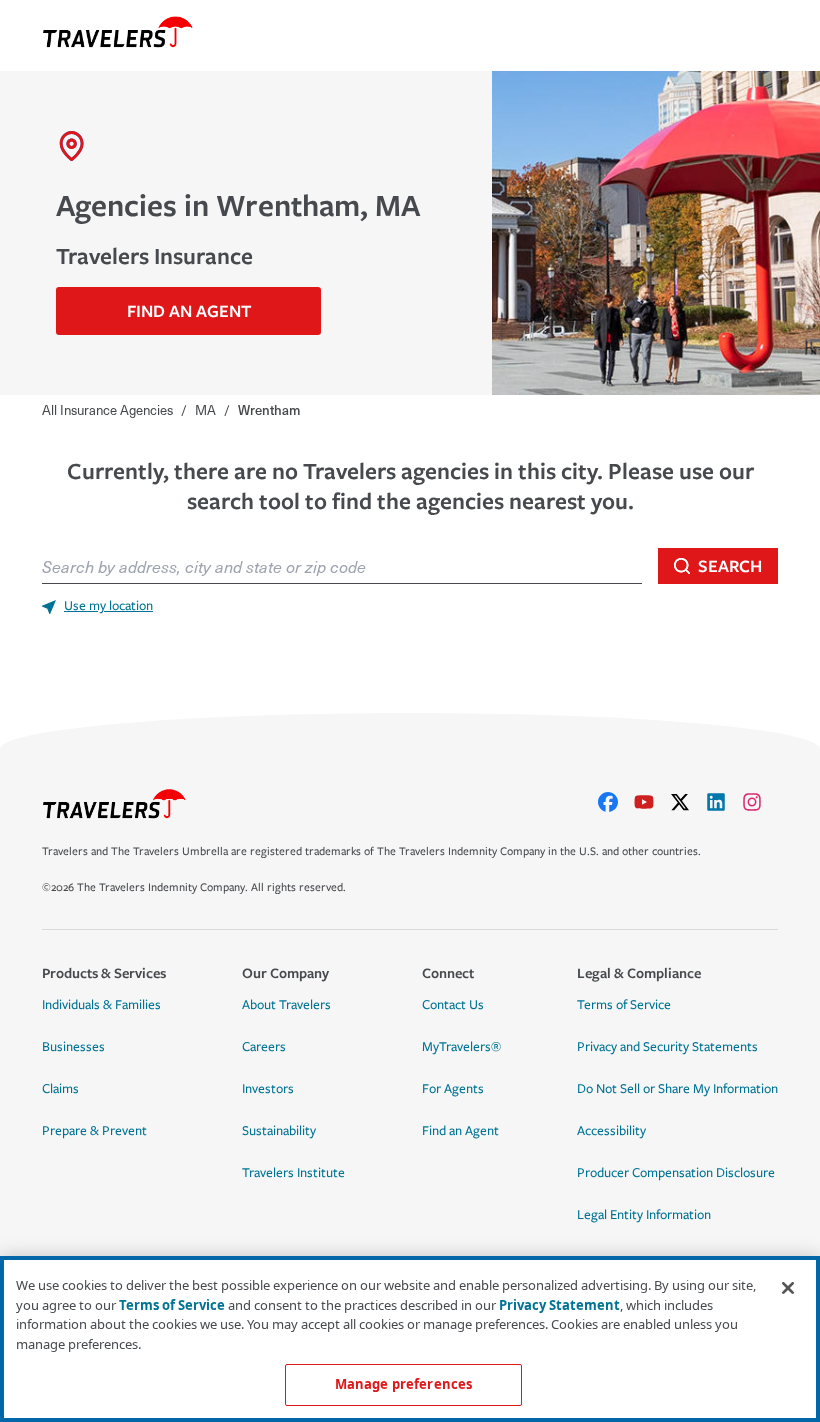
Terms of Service (624, 1005)
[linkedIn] (724, 802)
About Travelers (286, 1005)
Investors (268, 1089)
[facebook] (616, 802)
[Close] (788, 1288)
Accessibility (611, 1131)
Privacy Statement (559, 1305)
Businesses (73, 1047)
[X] (688, 802)
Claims (60, 1089)
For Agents (453, 1089)
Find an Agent (460, 1131)
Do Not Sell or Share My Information (677, 1089)
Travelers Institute (293, 1173)
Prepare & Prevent (94, 1131)
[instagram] (760, 802)
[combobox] (342, 566)
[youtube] (652, 802)
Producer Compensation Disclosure (676, 1173)
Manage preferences (403, 1384)
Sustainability (279, 1131)
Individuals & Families (101, 1005)
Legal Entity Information (644, 1215)
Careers (264, 1047)
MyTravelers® (461, 1047)
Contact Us (453, 1005)
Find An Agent (189, 310)
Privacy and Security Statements (667, 1047)
